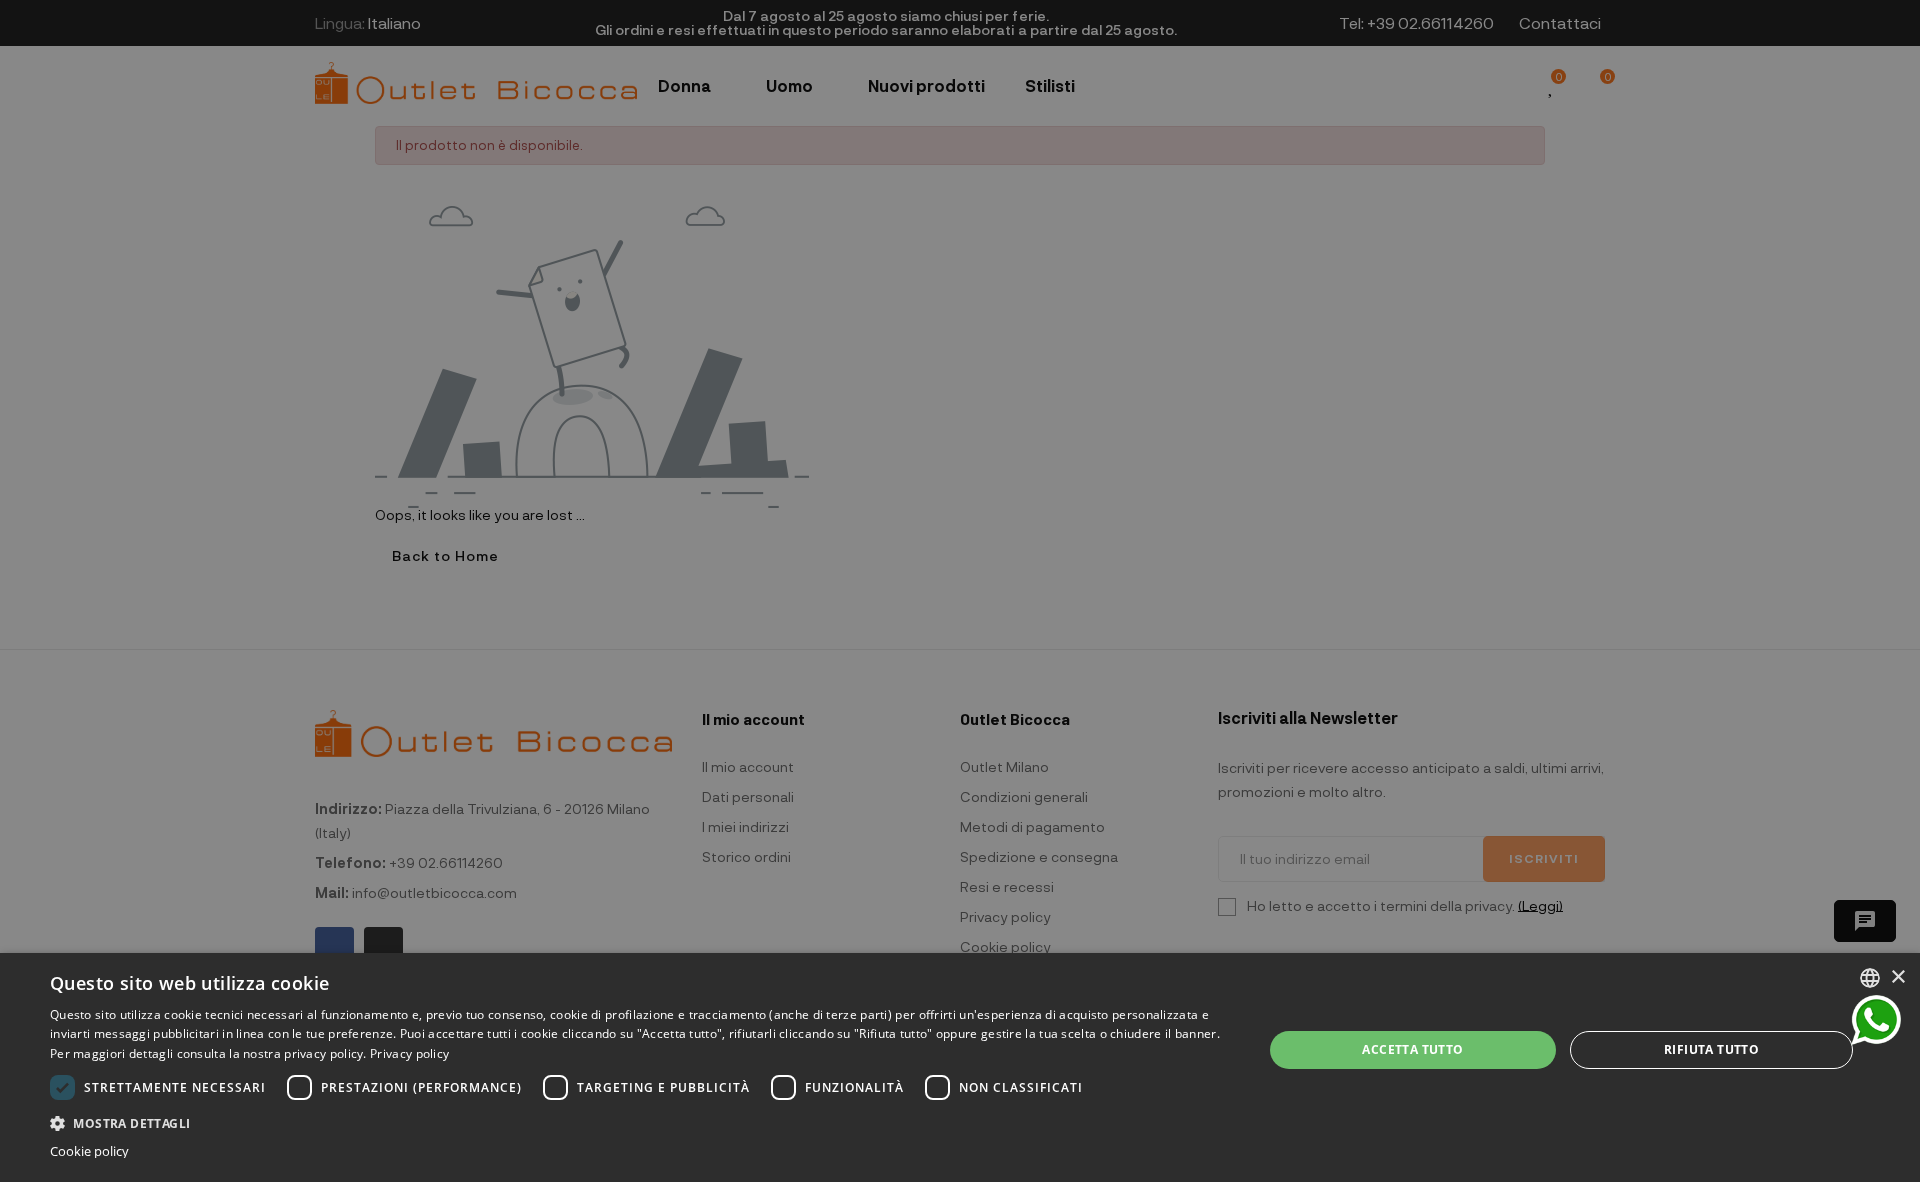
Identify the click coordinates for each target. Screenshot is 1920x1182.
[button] (638, 1121)
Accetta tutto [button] (1412, 1049)
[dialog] (960, 1067)
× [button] (1897, 977)
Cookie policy (89, 1151)
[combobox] (1870, 978)
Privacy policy (409, 1053)
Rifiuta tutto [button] (1711, 1049)
